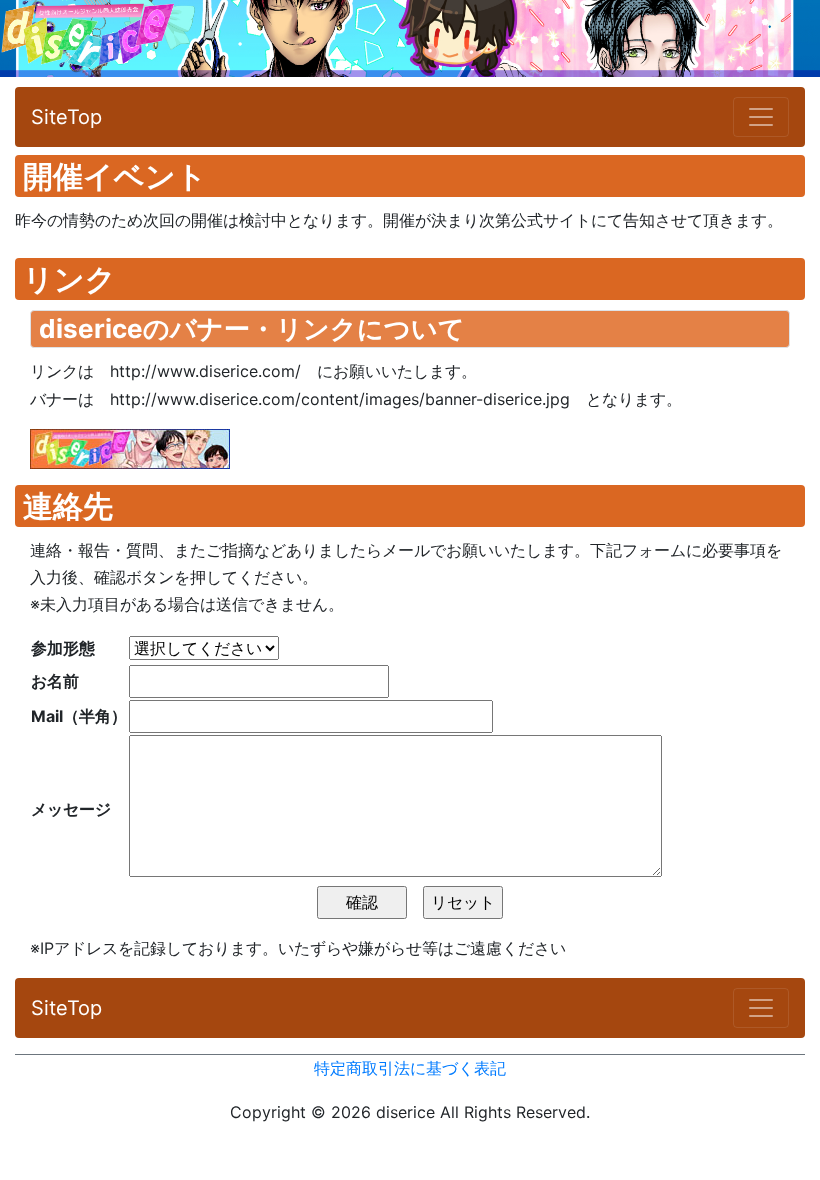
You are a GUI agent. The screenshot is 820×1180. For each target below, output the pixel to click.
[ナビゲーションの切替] (761, 117)
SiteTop (66, 117)
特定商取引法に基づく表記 (410, 1068)
